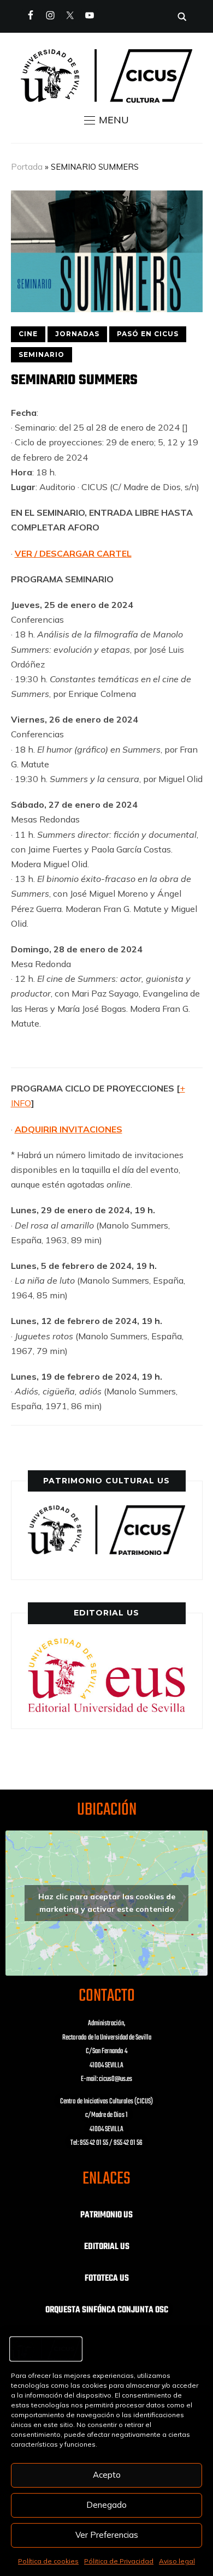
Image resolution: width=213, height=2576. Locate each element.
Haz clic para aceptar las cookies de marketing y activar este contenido (107, 1903)
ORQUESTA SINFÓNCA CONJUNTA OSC (107, 2310)
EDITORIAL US (107, 2247)
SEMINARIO (42, 354)
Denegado (106, 2505)
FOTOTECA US (107, 2279)
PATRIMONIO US (106, 2215)
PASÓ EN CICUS (148, 334)
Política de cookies (48, 2561)
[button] (106, 120)
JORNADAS (77, 334)
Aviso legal (177, 2561)
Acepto (107, 2475)
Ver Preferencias (107, 2535)
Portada (27, 167)
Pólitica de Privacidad (119, 2561)
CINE (28, 334)
